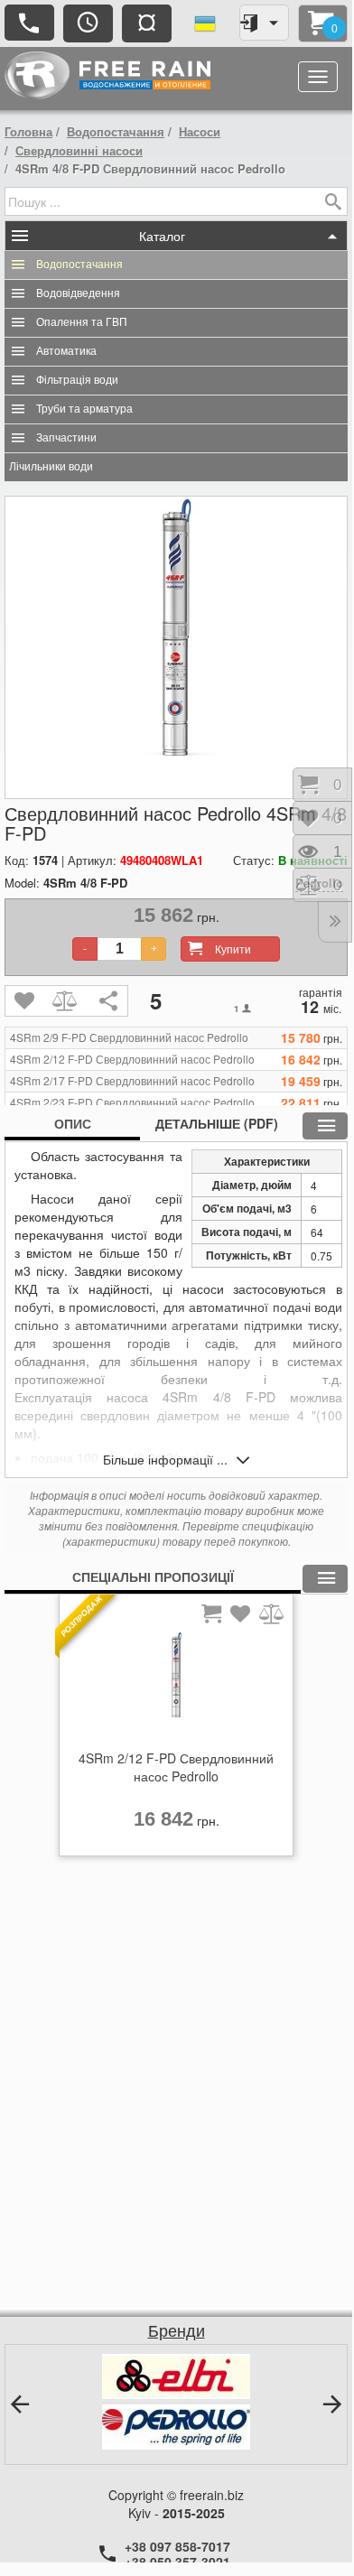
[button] (20, 2404)
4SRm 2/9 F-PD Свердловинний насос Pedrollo (129, 1037)
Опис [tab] (73, 1123)
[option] (176, 1730)
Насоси (200, 131)
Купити (233, 949)
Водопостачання (116, 131)
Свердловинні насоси (79, 150)
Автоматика (66, 351)
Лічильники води (51, 467)
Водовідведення (78, 293)
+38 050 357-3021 (177, 2562)
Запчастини (66, 438)
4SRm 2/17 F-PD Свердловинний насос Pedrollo (132, 1081)
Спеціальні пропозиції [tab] (153, 1576)
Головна (28, 131)
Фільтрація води (77, 380)
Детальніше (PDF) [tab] (217, 1123)
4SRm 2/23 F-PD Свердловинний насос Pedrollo (132, 1102)
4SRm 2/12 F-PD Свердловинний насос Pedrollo (132, 1059)
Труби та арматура (84, 409)
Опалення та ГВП (82, 322)
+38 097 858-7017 (177, 2546)
